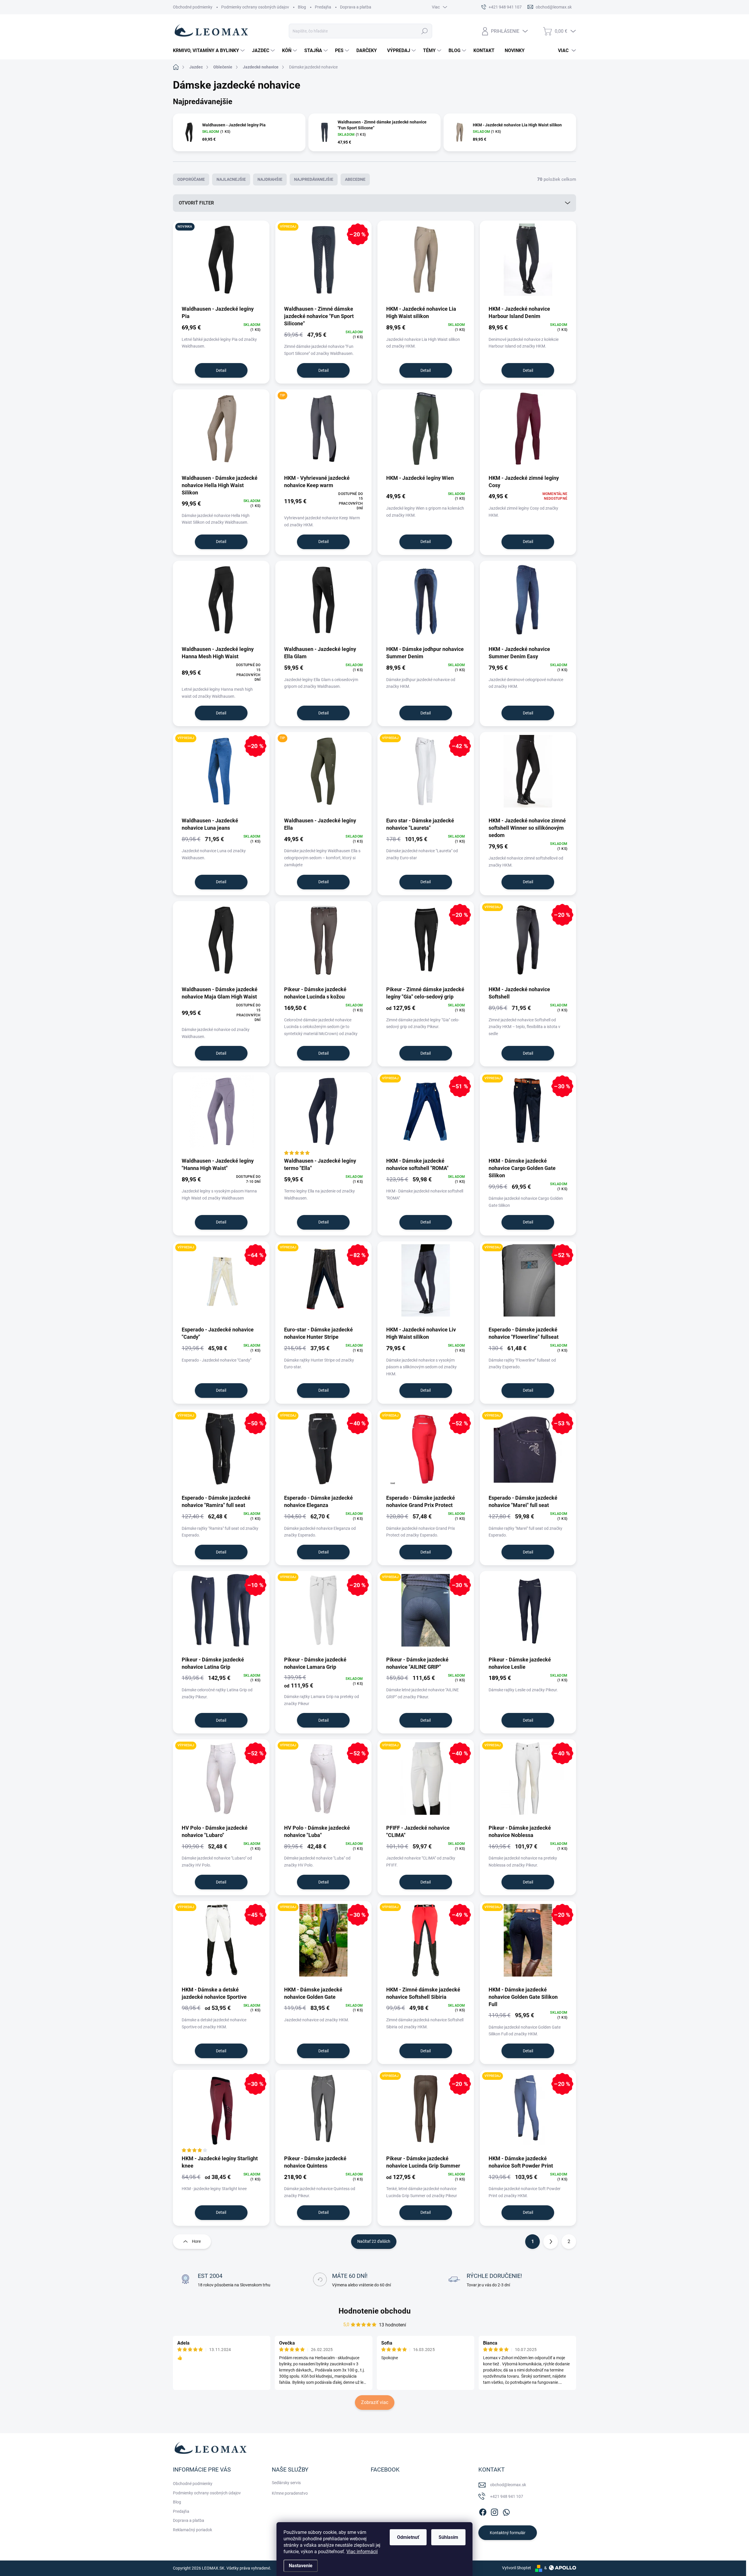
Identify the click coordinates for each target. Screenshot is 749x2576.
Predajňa (323, 7)
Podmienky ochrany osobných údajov (255, 7)
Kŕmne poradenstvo (290, 2493)
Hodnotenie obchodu (375, 2311)
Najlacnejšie (231, 179)
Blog (302, 7)
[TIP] (324, 432)
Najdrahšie (270, 179)
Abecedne (355, 179)
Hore (196, 2241)
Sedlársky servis (286, 2483)
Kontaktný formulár (508, 2533)
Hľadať (424, 31)
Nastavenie (301, 2566)
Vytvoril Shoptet (517, 2568)
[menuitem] (209, 51)
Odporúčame (191, 179)
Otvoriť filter (196, 203)
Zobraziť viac (375, 2402)
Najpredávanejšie (314, 179)
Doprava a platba (356, 7)
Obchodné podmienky (193, 7)
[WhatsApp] (506, 2511)
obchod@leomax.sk (508, 2485)
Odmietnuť (408, 2537)
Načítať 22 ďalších (374, 2241)
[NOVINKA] (221, 263)
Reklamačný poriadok (193, 2530)
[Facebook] (483, 2511)
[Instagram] (494, 2511)
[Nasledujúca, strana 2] (551, 2242)
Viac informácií (362, 2552)
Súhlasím (448, 2537)
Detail (221, 370)
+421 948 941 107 (507, 2496)
